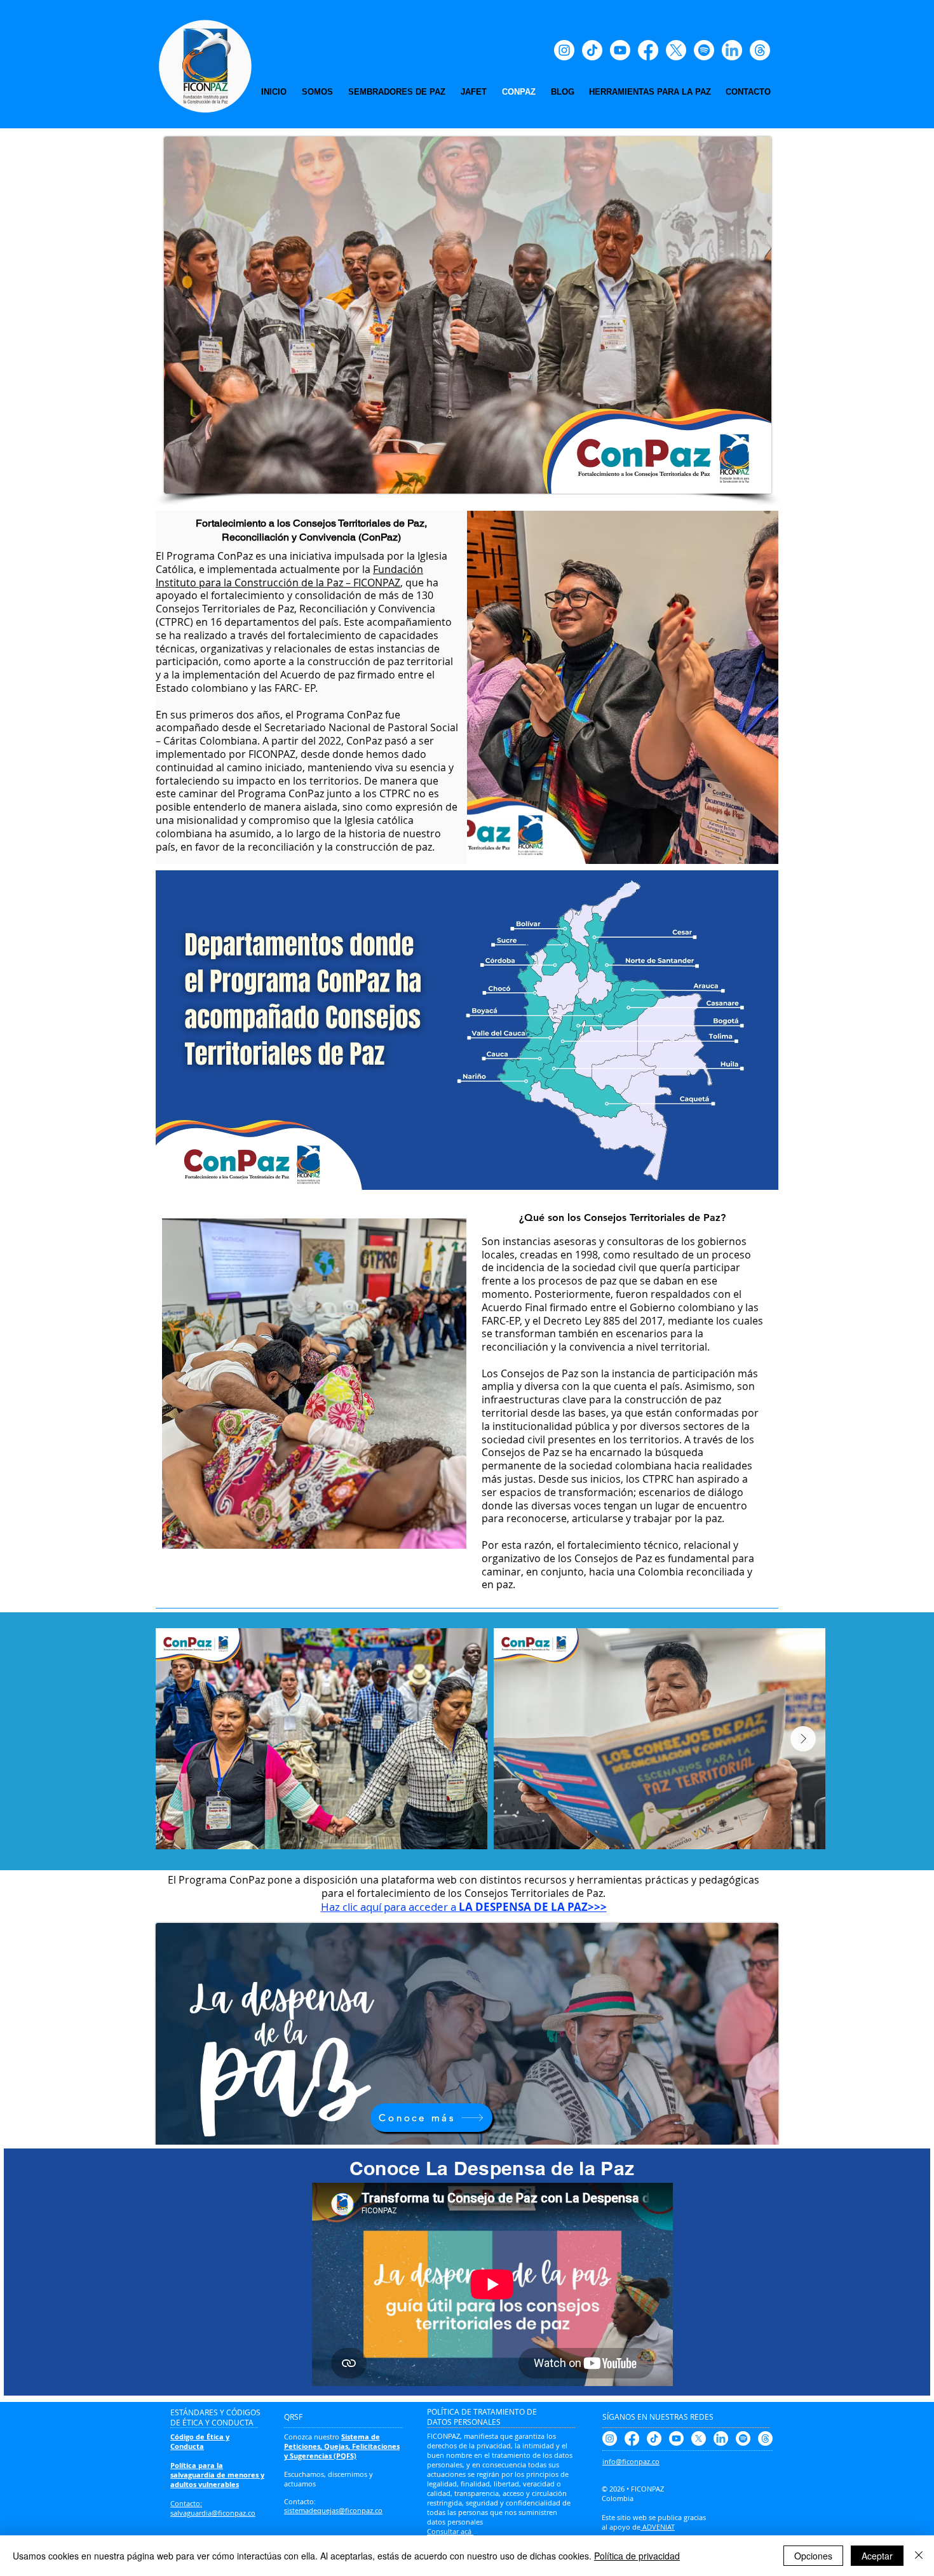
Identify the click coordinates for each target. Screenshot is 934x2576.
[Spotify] (704, 50)
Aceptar (877, 2556)
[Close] (919, 2556)
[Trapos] (760, 50)
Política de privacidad (637, 2556)
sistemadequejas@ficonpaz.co (333, 2510)
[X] (676, 50)
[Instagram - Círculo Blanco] (564, 50)
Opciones (813, 2556)
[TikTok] (592, 50)
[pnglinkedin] (732, 50)
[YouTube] (620, 50)
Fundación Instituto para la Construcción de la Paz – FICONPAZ (289, 576)
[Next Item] (803, 1739)
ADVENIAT (658, 2527)
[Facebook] (648, 50)
